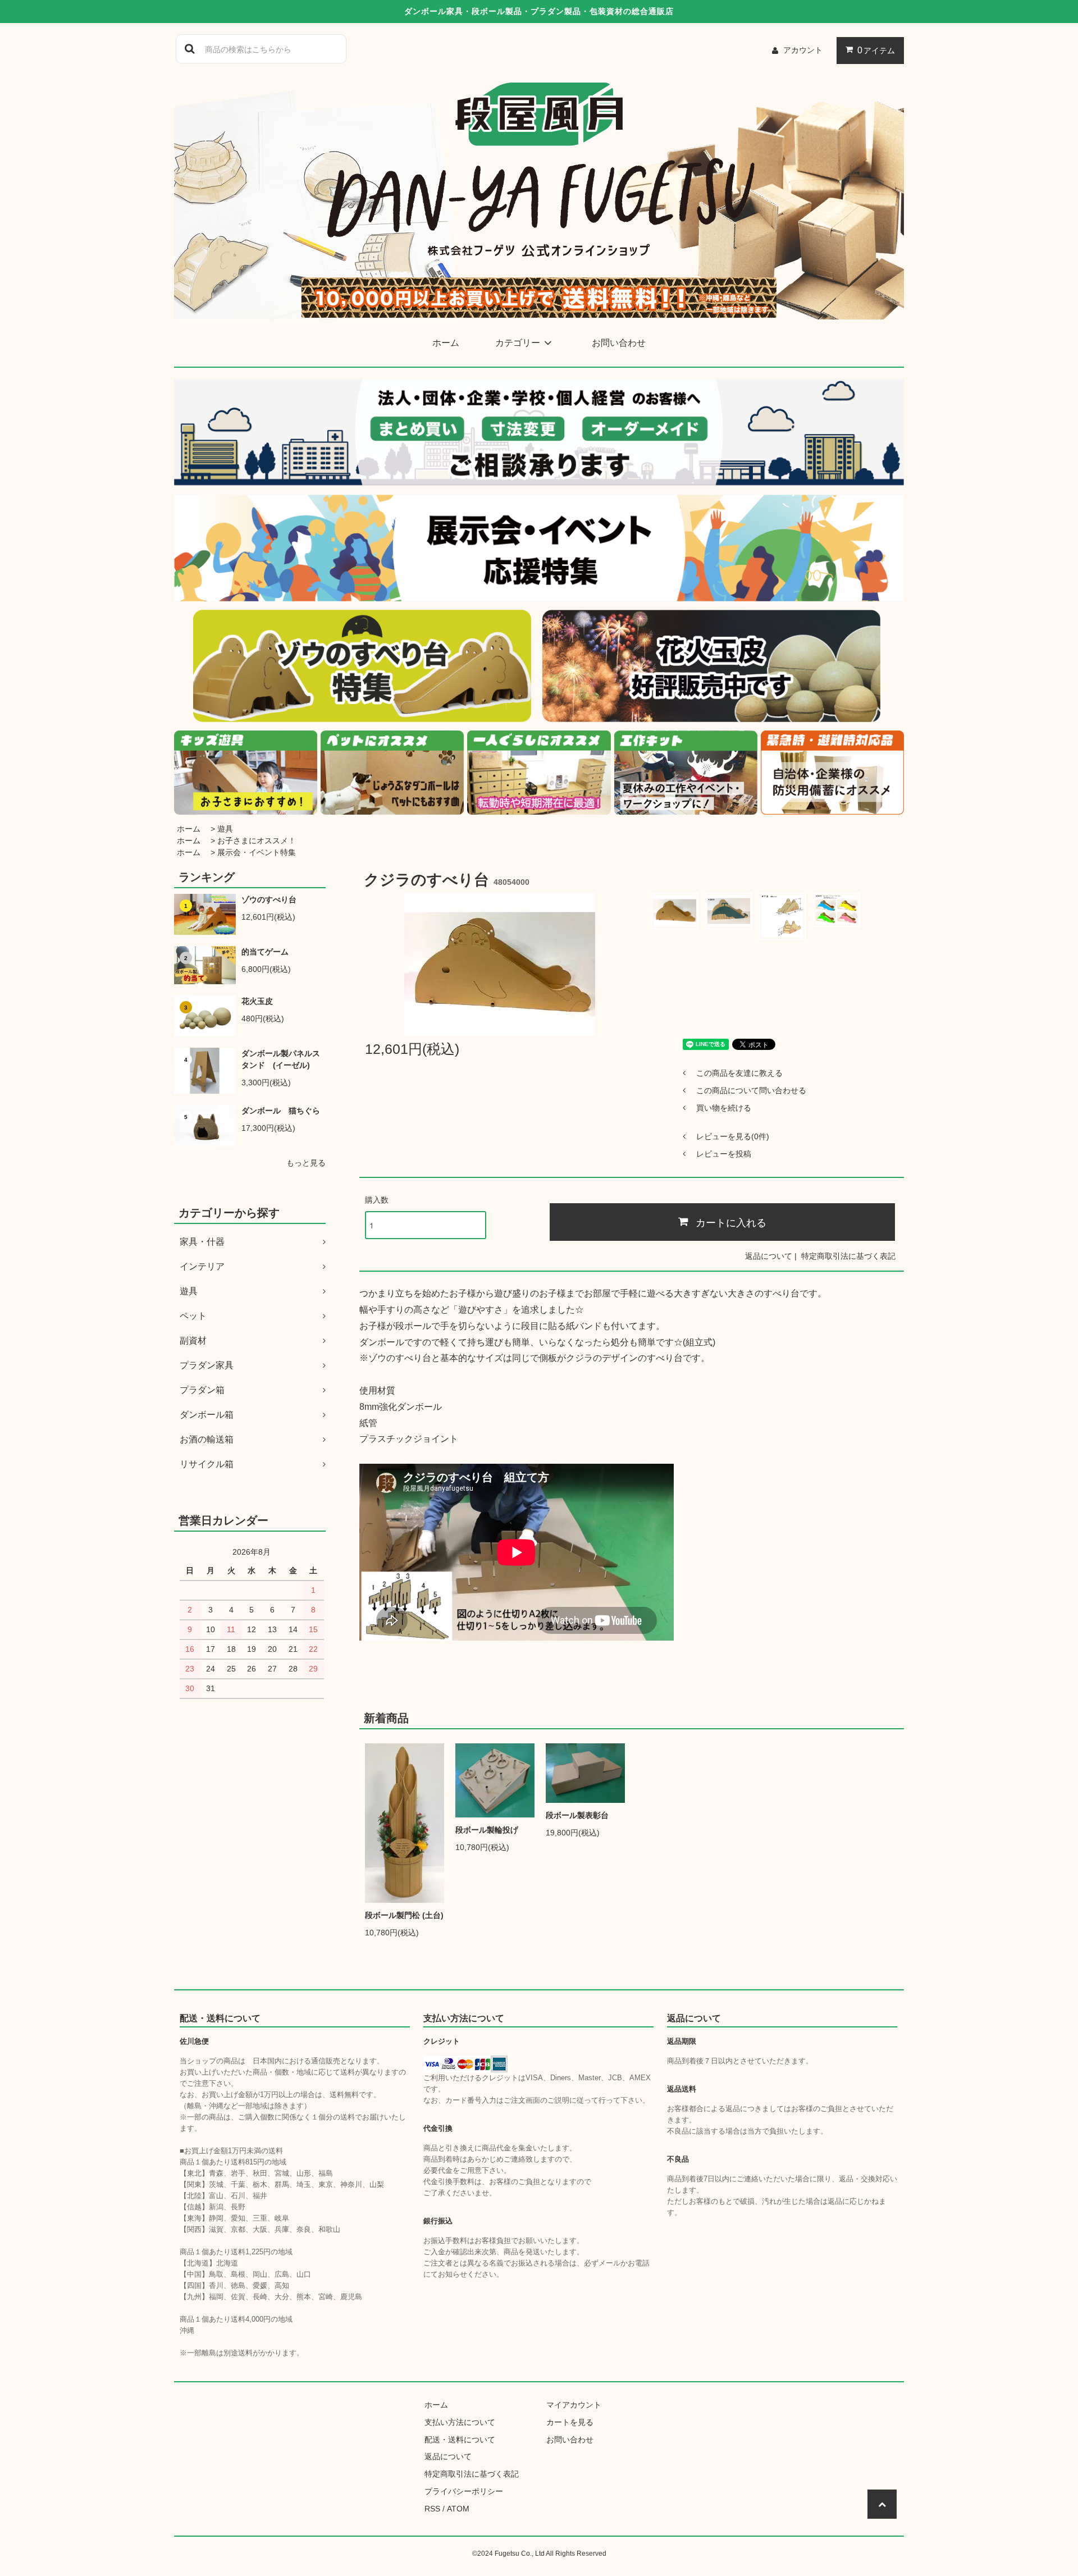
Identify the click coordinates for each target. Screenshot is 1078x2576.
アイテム (876, 50)
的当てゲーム (265, 952)
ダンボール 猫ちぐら (281, 1111)
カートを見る (570, 2422)
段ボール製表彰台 (577, 1815)
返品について (769, 1256)
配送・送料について (460, 2440)
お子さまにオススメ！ (257, 841)
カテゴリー (518, 343)
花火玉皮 (257, 1001)
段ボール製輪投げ (487, 1830)
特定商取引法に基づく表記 (848, 1256)
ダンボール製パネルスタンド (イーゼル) (281, 1059)
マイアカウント (574, 2405)
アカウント (803, 50)
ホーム (446, 343)
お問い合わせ (619, 343)
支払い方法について (460, 2422)
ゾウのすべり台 (269, 899)
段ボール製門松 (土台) (404, 1915)
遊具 (225, 829)
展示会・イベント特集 (257, 852)
